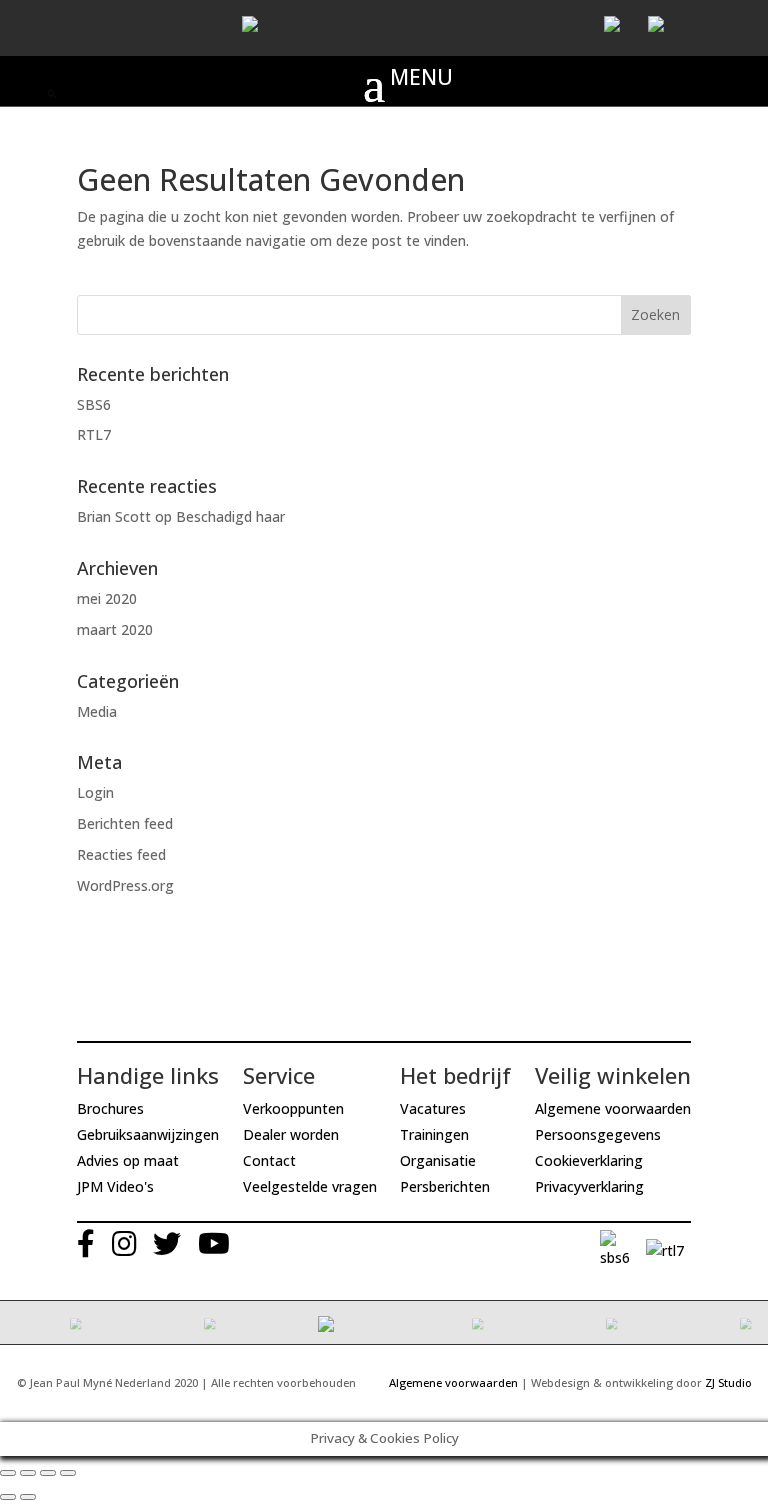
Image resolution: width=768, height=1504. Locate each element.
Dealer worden (291, 1134)
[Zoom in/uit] (68, 1473)
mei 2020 (107, 598)
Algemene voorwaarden (613, 1108)
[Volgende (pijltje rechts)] (28, 1497)
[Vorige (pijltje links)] (8, 1497)
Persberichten (445, 1186)
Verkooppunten (293, 1108)
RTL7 (94, 434)
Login (95, 792)
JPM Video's (115, 1186)
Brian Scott (114, 516)
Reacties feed (121, 854)
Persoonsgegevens (598, 1134)
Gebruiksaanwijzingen (148, 1134)
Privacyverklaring (589, 1186)
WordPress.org (125, 885)
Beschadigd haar (230, 516)
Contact (269, 1160)
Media (97, 711)
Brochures (110, 1108)
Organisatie (438, 1160)
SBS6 (94, 404)
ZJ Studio (728, 1382)
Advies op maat (128, 1160)
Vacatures (433, 1108)
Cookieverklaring (589, 1160)
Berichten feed (125, 823)
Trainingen (434, 1134)
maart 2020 (115, 629)
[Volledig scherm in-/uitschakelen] (48, 1473)
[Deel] (28, 1473)
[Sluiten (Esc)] (8, 1473)
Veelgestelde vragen (310, 1186)
